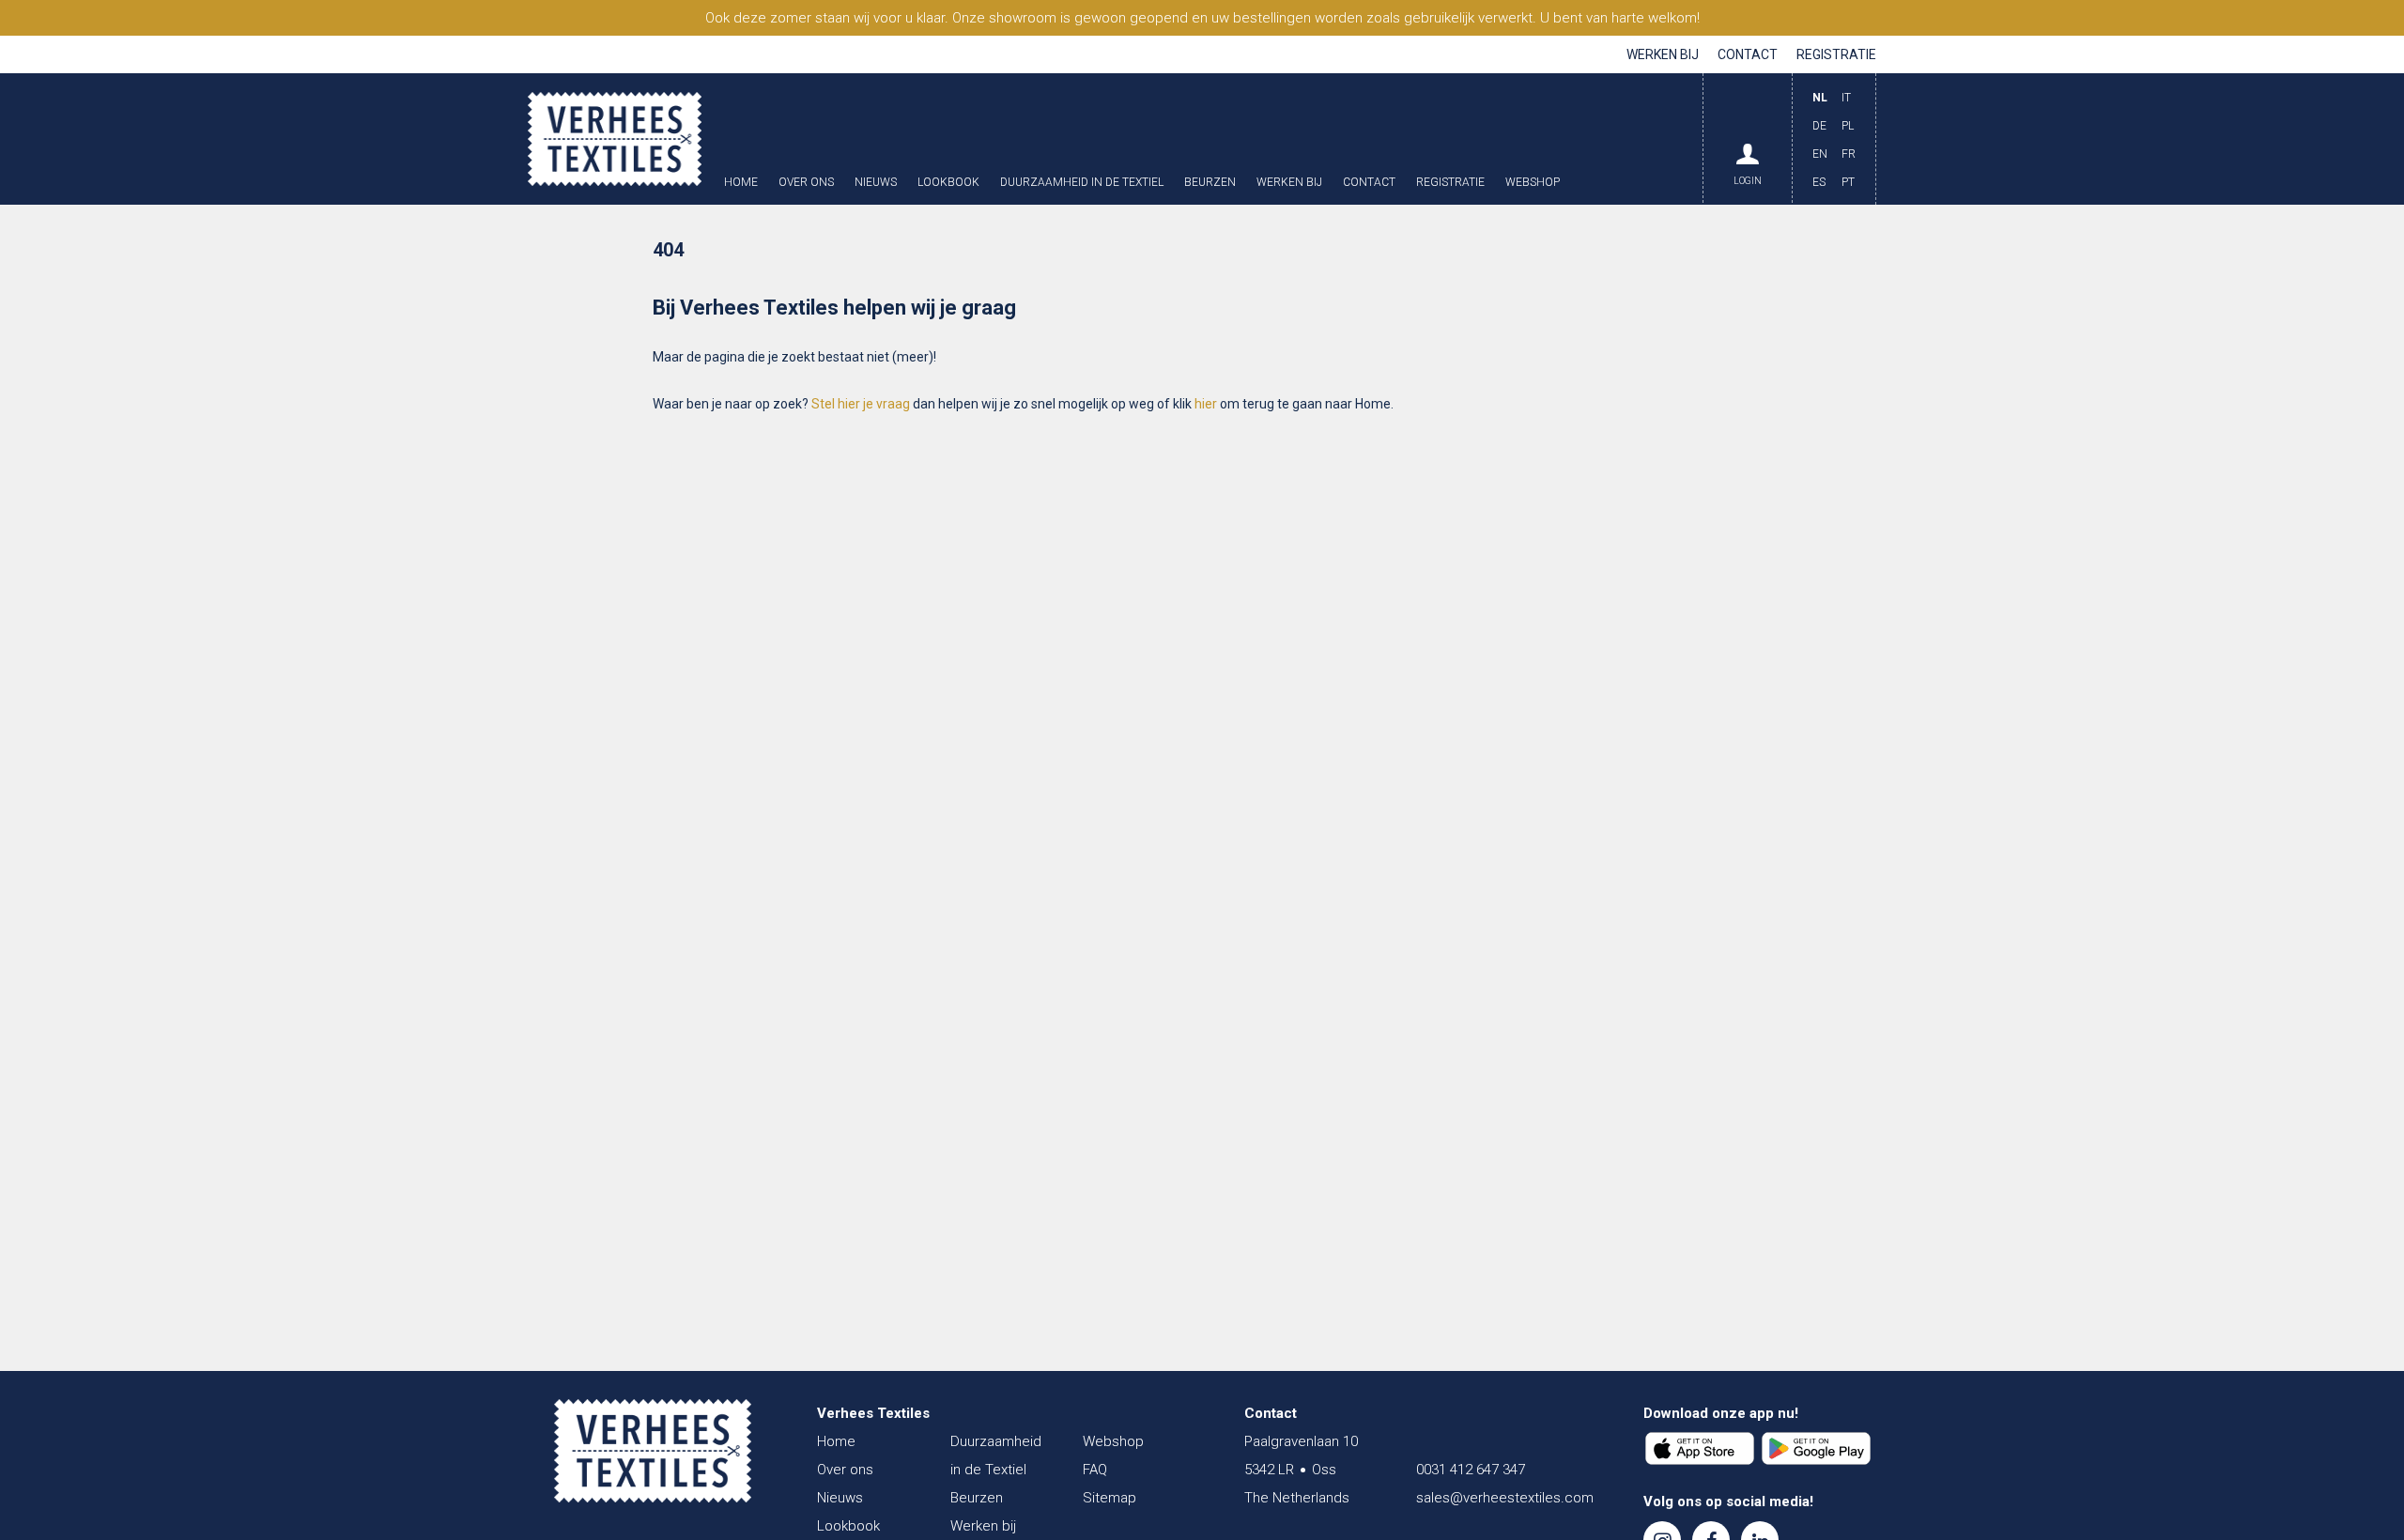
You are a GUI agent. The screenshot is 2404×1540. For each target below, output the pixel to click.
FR (1849, 154)
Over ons (806, 183)
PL (1848, 126)
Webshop (1533, 183)
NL (1820, 98)
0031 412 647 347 (1471, 1470)
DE (1819, 126)
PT (1848, 182)
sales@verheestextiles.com (1505, 1498)
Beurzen (1210, 183)
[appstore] (1700, 1449)
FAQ (1095, 1470)
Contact (1748, 54)
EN (1820, 154)
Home (741, 183)
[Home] (653, 1451)
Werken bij (1663, 54)
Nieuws (876, 183)
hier (1206, 404)
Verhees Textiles (615, 139)
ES (1819, 182)
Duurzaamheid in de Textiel (1082, 183)
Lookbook (948, 183)
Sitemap (1110, 1498)
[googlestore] (1816, 1449)
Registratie (1836, 54)
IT (1846, 98)
